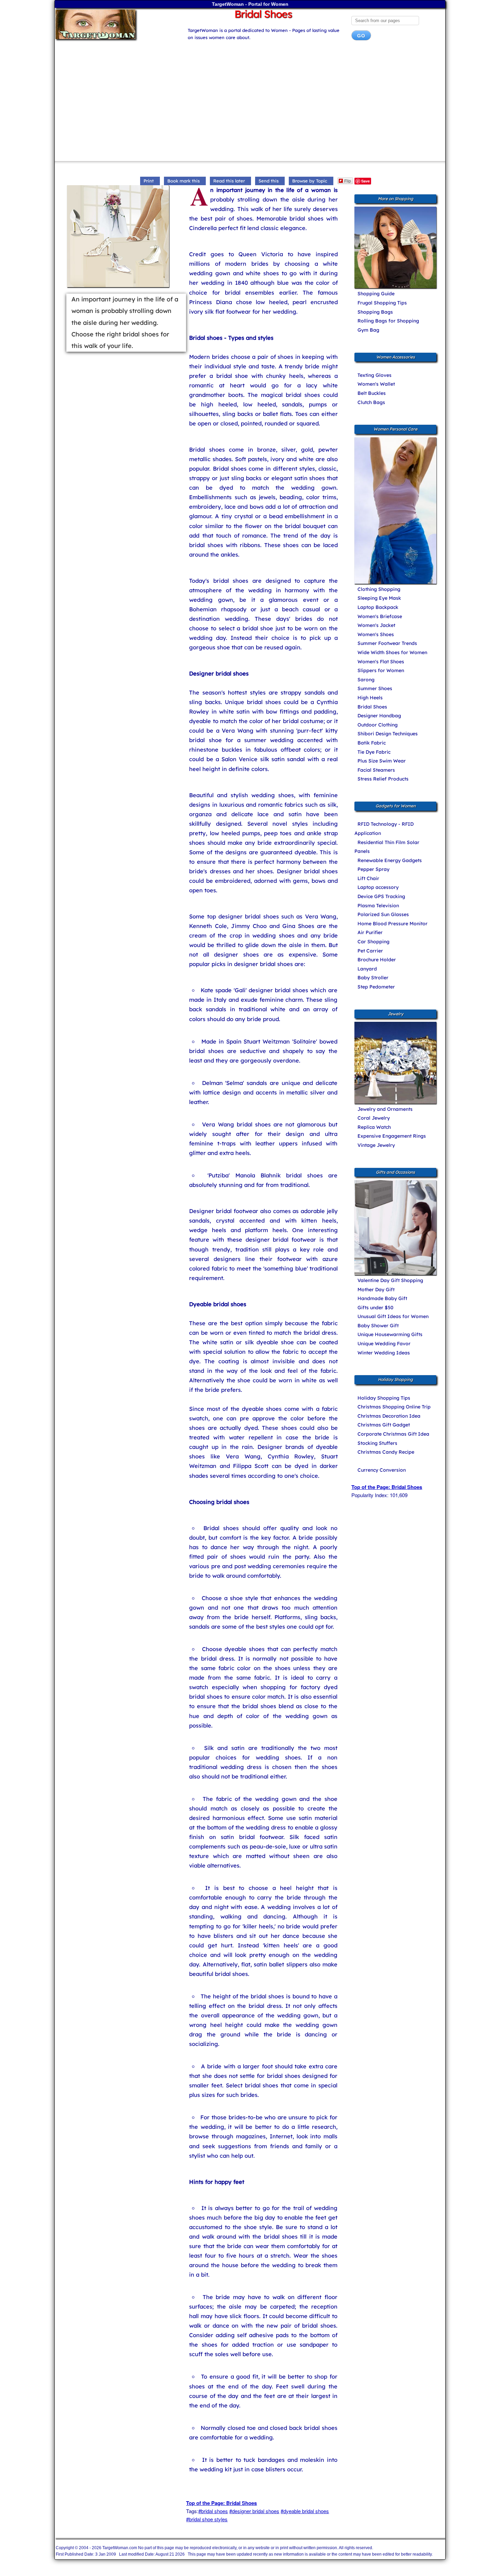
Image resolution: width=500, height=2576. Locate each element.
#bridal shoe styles (207, 2519)
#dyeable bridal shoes (305, 2511)
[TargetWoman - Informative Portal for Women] (115, 24)
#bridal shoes (213, 2511)
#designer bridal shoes (254, 2511)
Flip (348, 181)
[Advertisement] (250, 103)
